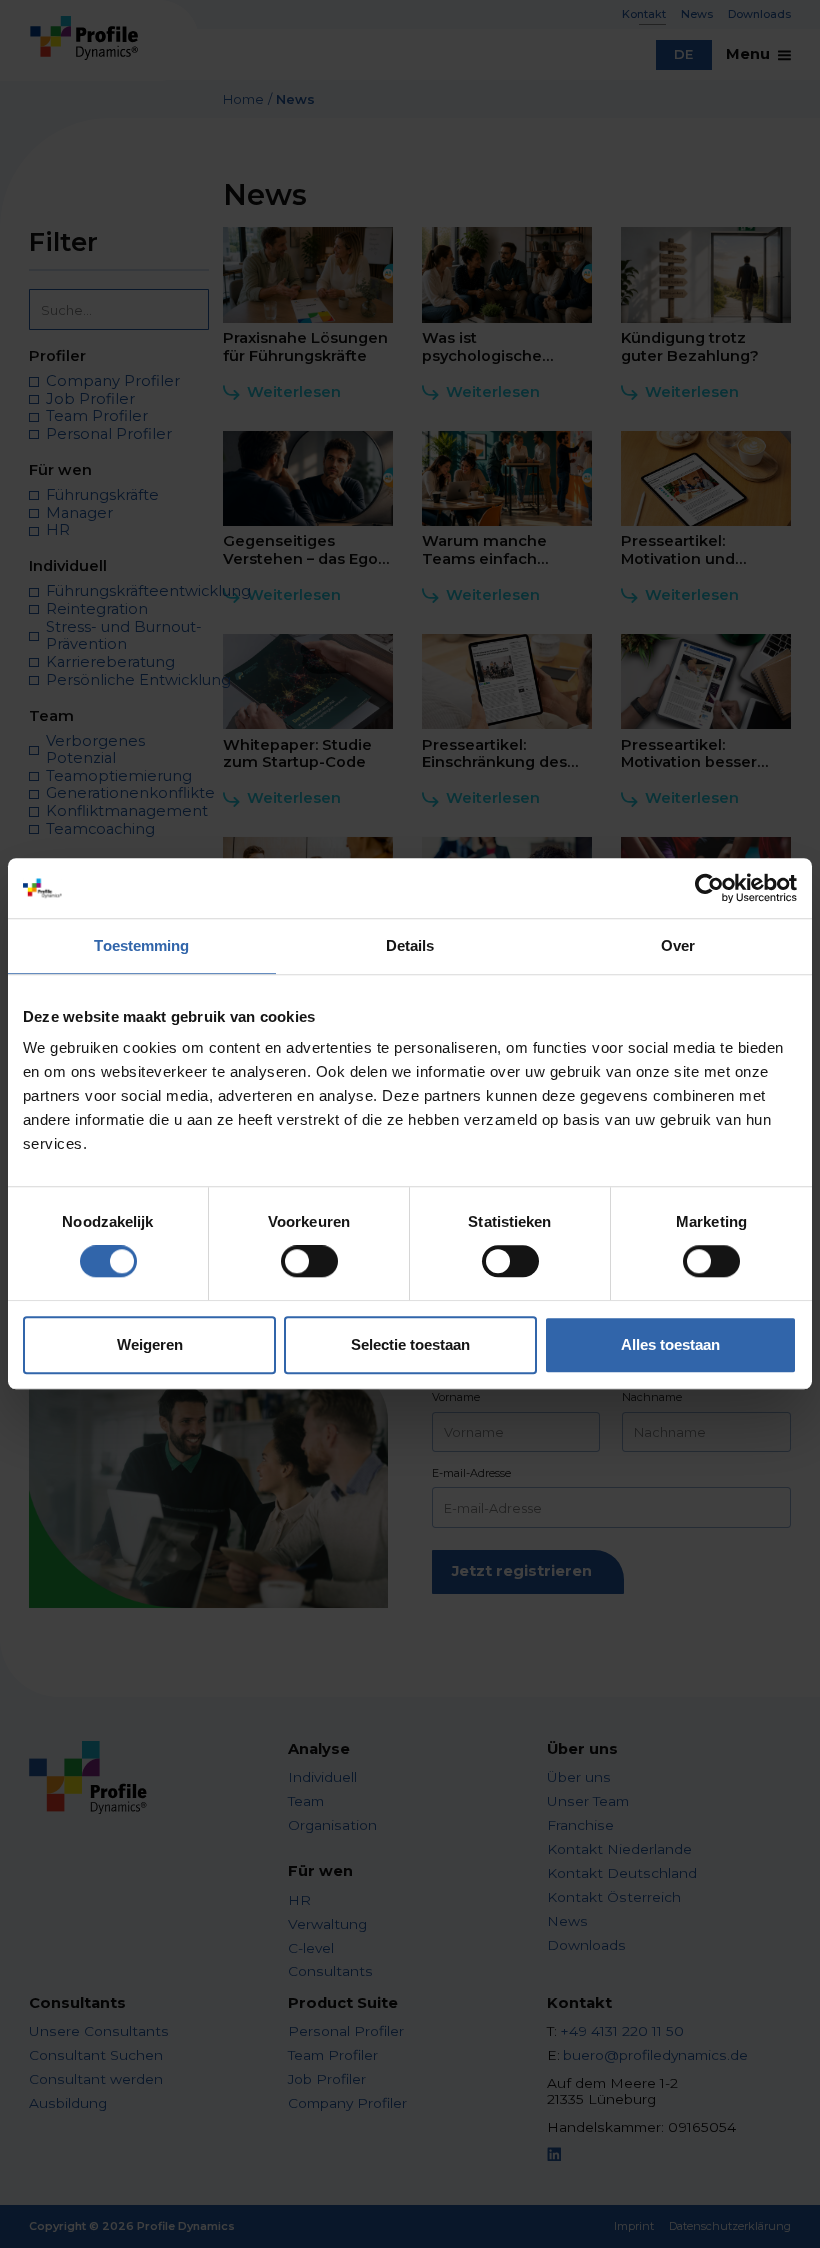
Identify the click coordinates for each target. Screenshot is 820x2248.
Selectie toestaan (410, 1344)
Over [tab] (678, 945)
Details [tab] (410, 945)
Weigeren (150, 1344)
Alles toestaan (670, 1344)
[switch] (309, 1261)
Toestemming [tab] (141, 945)
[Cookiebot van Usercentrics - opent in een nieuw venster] (709, 888)
